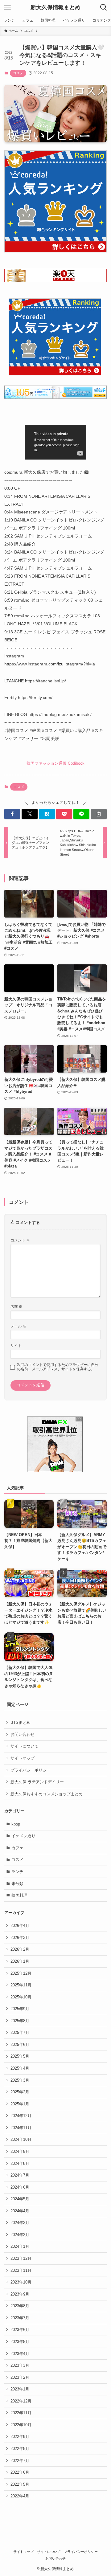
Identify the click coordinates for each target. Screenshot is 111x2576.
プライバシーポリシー (31, 1770)
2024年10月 (21, 2139)
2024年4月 (20, 2211)
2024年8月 (20, 2163)
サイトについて (25, 1746)
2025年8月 (20, 2021)
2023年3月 (20, 2365)
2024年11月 (21, 2128)
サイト (16, 1345)
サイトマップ (23, 1758)
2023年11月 (21, 2270)
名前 (16, 1306)
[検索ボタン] (104, 7)
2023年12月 (21, 2258)
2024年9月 (20, 2151)
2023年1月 (20, 2389)
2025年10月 (21, 1997)
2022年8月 (20, 2449)
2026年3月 (20, 1938)
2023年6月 (20, 2330)
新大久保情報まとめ (55, 7)
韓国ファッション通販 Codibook (55, 763)
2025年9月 (20, 2009)
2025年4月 (20, 2068)
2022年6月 (20, 2472)
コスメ (18, 73)
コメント (20, 1240)
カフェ (17, 1848)
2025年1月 (20, 2104)
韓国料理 (19, 1895)
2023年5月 (20, 2342)
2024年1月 (20, 2246)
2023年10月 (21, 2282)
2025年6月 (20, 2044)
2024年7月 (20, 2175)
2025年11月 (21, 1985)
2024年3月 (20, 2223)
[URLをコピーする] (99, 814)
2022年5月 (20, 2484)
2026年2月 (20, 1949)
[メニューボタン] (7, 7)
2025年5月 (20, 2056)
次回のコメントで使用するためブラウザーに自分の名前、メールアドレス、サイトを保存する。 (58, 1367)
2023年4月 (20, 2354)
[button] (12, 814)
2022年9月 (20, 2437)
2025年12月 (21, 1973)
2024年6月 (20, 2187)
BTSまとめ (21, 1722)
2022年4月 (20, 2496)
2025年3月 (20, 2080)
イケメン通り (23, 1836)
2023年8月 (20, 2306)
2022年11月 (21, 2413)
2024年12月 (21, 2116)
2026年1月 (20, 1961)
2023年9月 (20, 2294)
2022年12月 (21, 2401)
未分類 (17, 1884)
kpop (16, 1824)
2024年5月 (20, 2199)
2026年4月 (20, 1926)
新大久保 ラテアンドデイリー (37, 1782)
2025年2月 (20, 2092)
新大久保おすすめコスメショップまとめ (47, 1794)
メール (18, 1326)
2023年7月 (20, 2318)
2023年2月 (20, 2377)
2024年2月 (20, 2235)
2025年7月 (20, 2032)
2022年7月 (20, 2461)
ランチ (17, 1872)
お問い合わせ (23, 1734)
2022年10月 (21, 2425)
